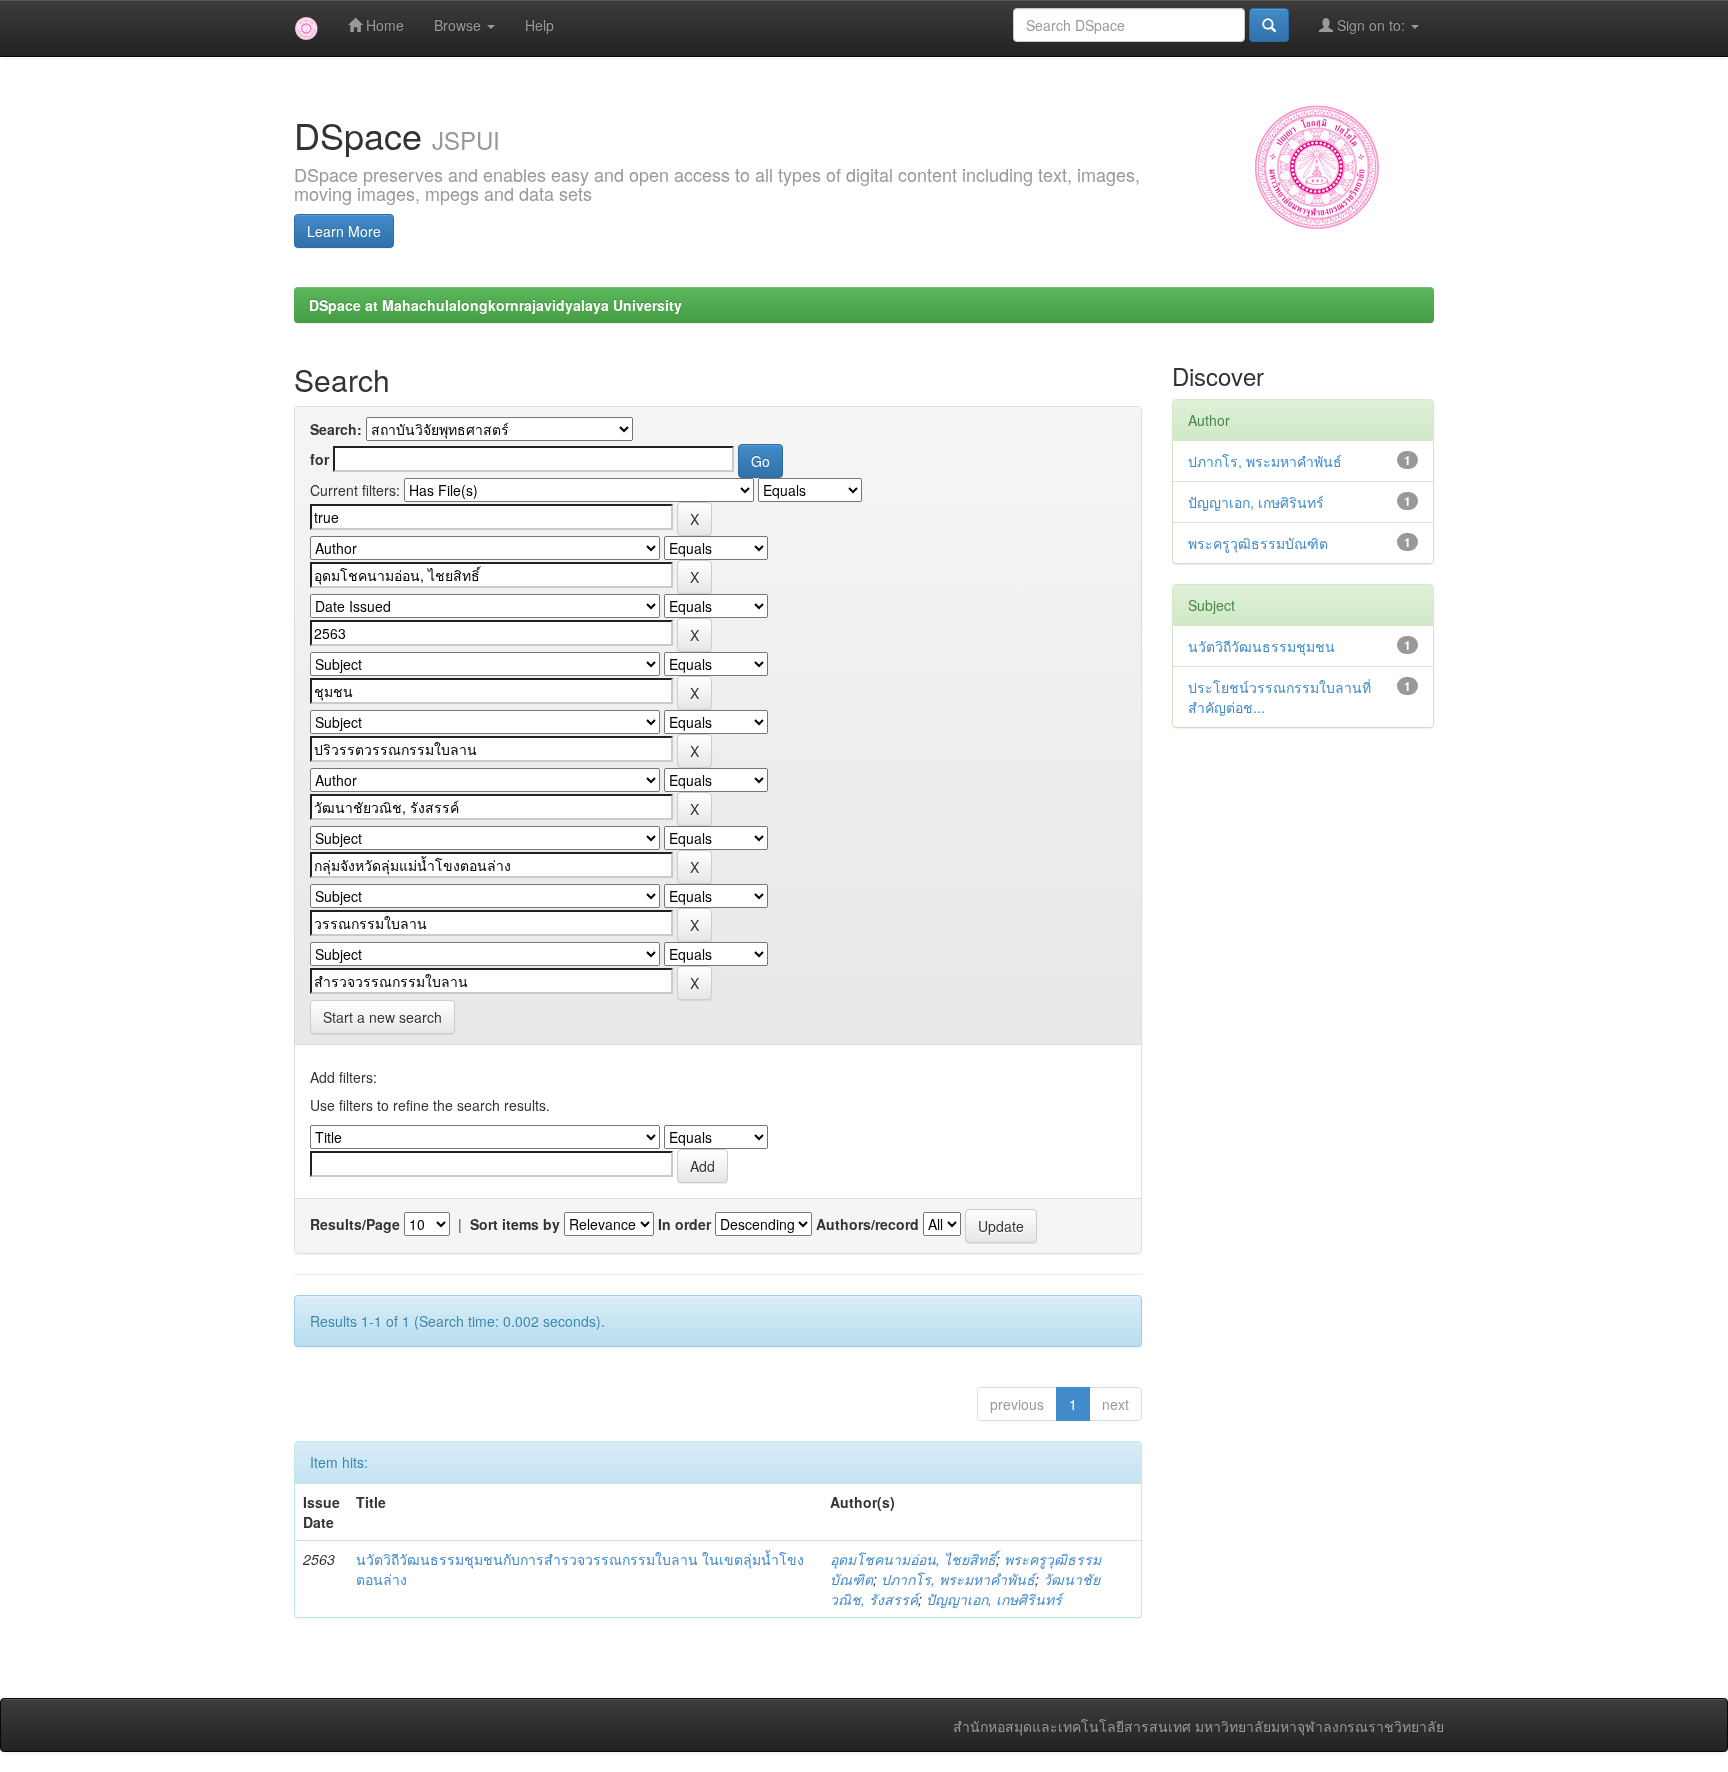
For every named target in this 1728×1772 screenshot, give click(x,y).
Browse (459, 25)
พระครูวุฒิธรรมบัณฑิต (1258, 543)
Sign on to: (1371, 25)
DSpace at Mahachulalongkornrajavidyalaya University (495, 305)
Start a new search (382, 1017)
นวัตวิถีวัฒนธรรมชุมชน (1261, 646)
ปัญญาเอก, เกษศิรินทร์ (994, 1599)
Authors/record (867, 1224)
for (319, 459)
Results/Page (355, 1224)
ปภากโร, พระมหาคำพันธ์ (958, 1579)
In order (684, 1224)
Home (383, 25)
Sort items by (515, 1224)
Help (539, 25)
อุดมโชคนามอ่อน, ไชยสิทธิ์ (913, 1559)
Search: (336, 429)
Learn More (344, 231)
